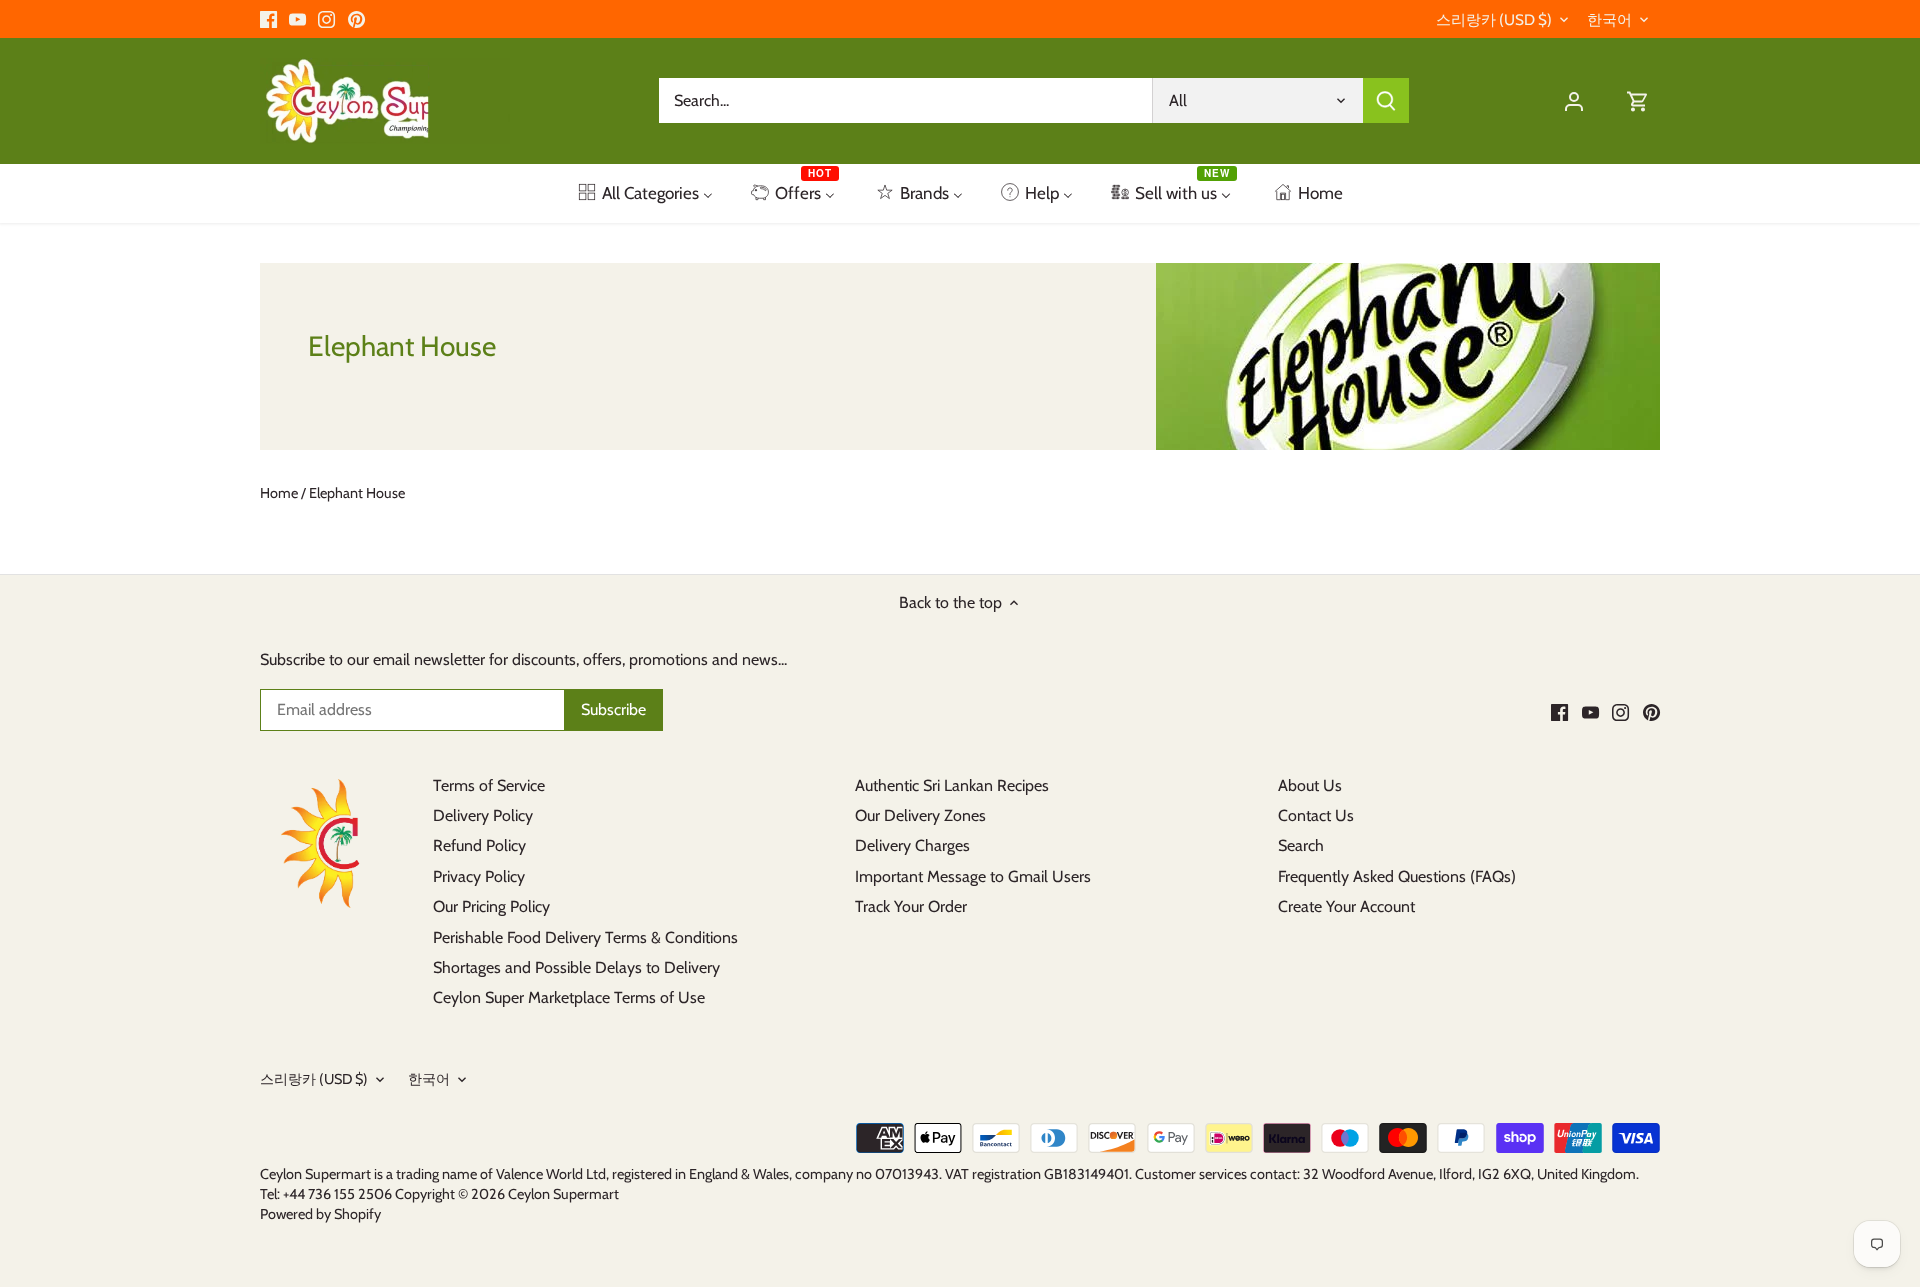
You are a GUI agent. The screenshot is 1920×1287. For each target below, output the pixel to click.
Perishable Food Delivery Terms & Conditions (585, 937)
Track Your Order (911, 906)
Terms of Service (489, 785)
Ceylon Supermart (563, 1194)
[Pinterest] (356, 19)
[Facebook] (268, 19)
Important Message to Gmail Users (973, 876)
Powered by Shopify (320, 1214)
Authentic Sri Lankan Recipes (952, 785)
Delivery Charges (912, 845)
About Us (1310, 785)
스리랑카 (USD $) (1494, 20)
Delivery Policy (483, 815)
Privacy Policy (479, 876)
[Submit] (1386, 100)
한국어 (1609, 20)
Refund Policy (479, 845)
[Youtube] (297, 19)
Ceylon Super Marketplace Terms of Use (569, 997)
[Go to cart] (1638, 100)
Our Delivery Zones (920, 815)
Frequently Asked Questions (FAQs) (1397, 876)
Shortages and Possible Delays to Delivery (576, 967)
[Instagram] (326, 19)
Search (1301, 845)
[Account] (1574, 100)
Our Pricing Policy (491, 906)
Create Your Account (1346, 906)
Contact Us (1316, 815)
